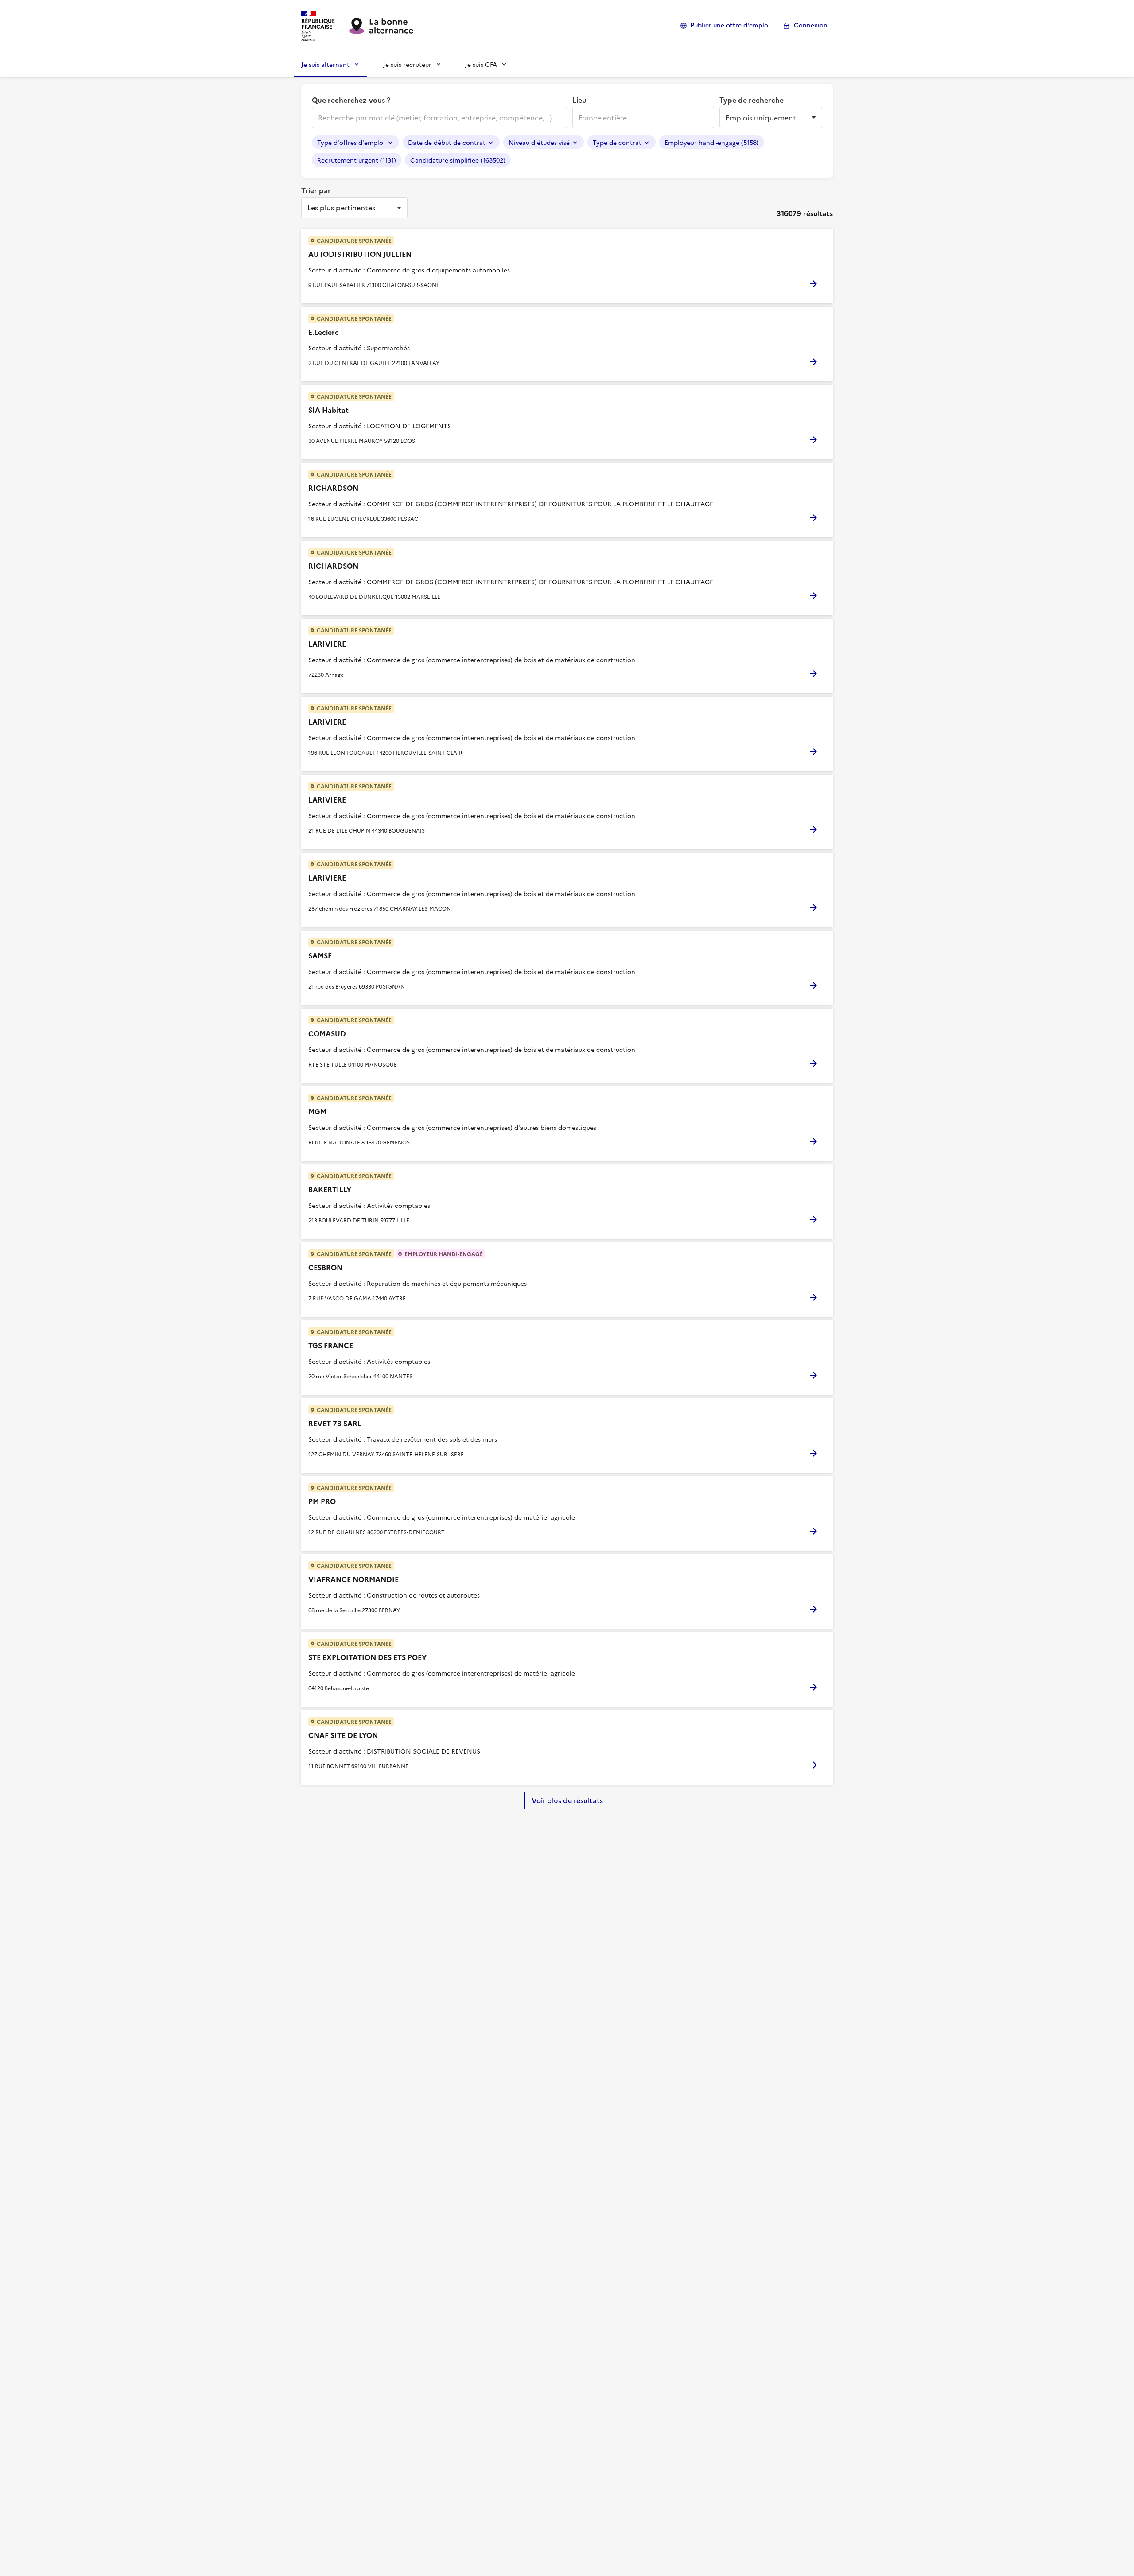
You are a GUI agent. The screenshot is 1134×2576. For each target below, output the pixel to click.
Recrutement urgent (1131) (357, 160)
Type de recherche (751, 100)
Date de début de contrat (447, 142)
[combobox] (439, 117)
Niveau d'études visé (539, 142)
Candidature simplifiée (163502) (458, 160)
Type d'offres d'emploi (351, 142)
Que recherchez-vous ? (351, 100)
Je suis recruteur (407, 64)
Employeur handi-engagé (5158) (712, 142)
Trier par (316, 190)
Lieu (579, 100)
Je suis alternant (325, 64)
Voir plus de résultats (567, 1800)
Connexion (811, 25)
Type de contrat (617, 142)
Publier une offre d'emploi (730, 25)
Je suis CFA (481, 64)
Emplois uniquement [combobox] (761, 117)
